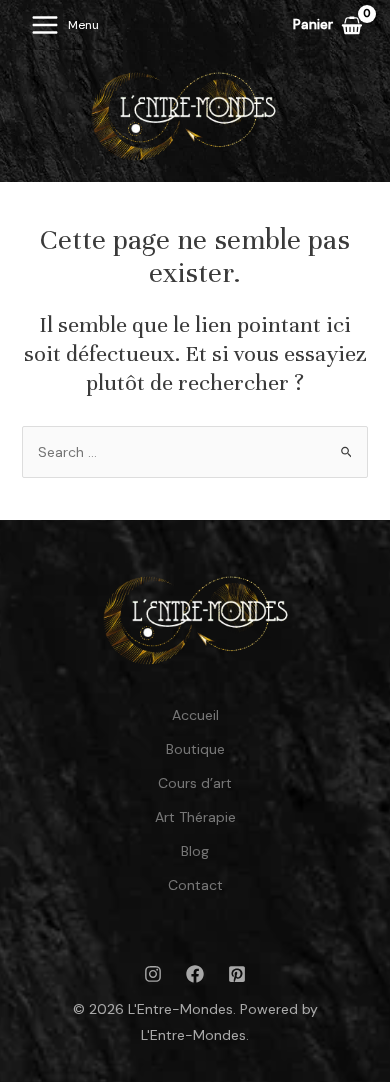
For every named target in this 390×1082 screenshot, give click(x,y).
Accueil (195, 715)
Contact (195, 885)
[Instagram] (153, 974)
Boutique (195, 749)
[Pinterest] (237, 974)
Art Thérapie (195, 817)
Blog (195, 851)
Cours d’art (195, 783)
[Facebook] (195, 974)
